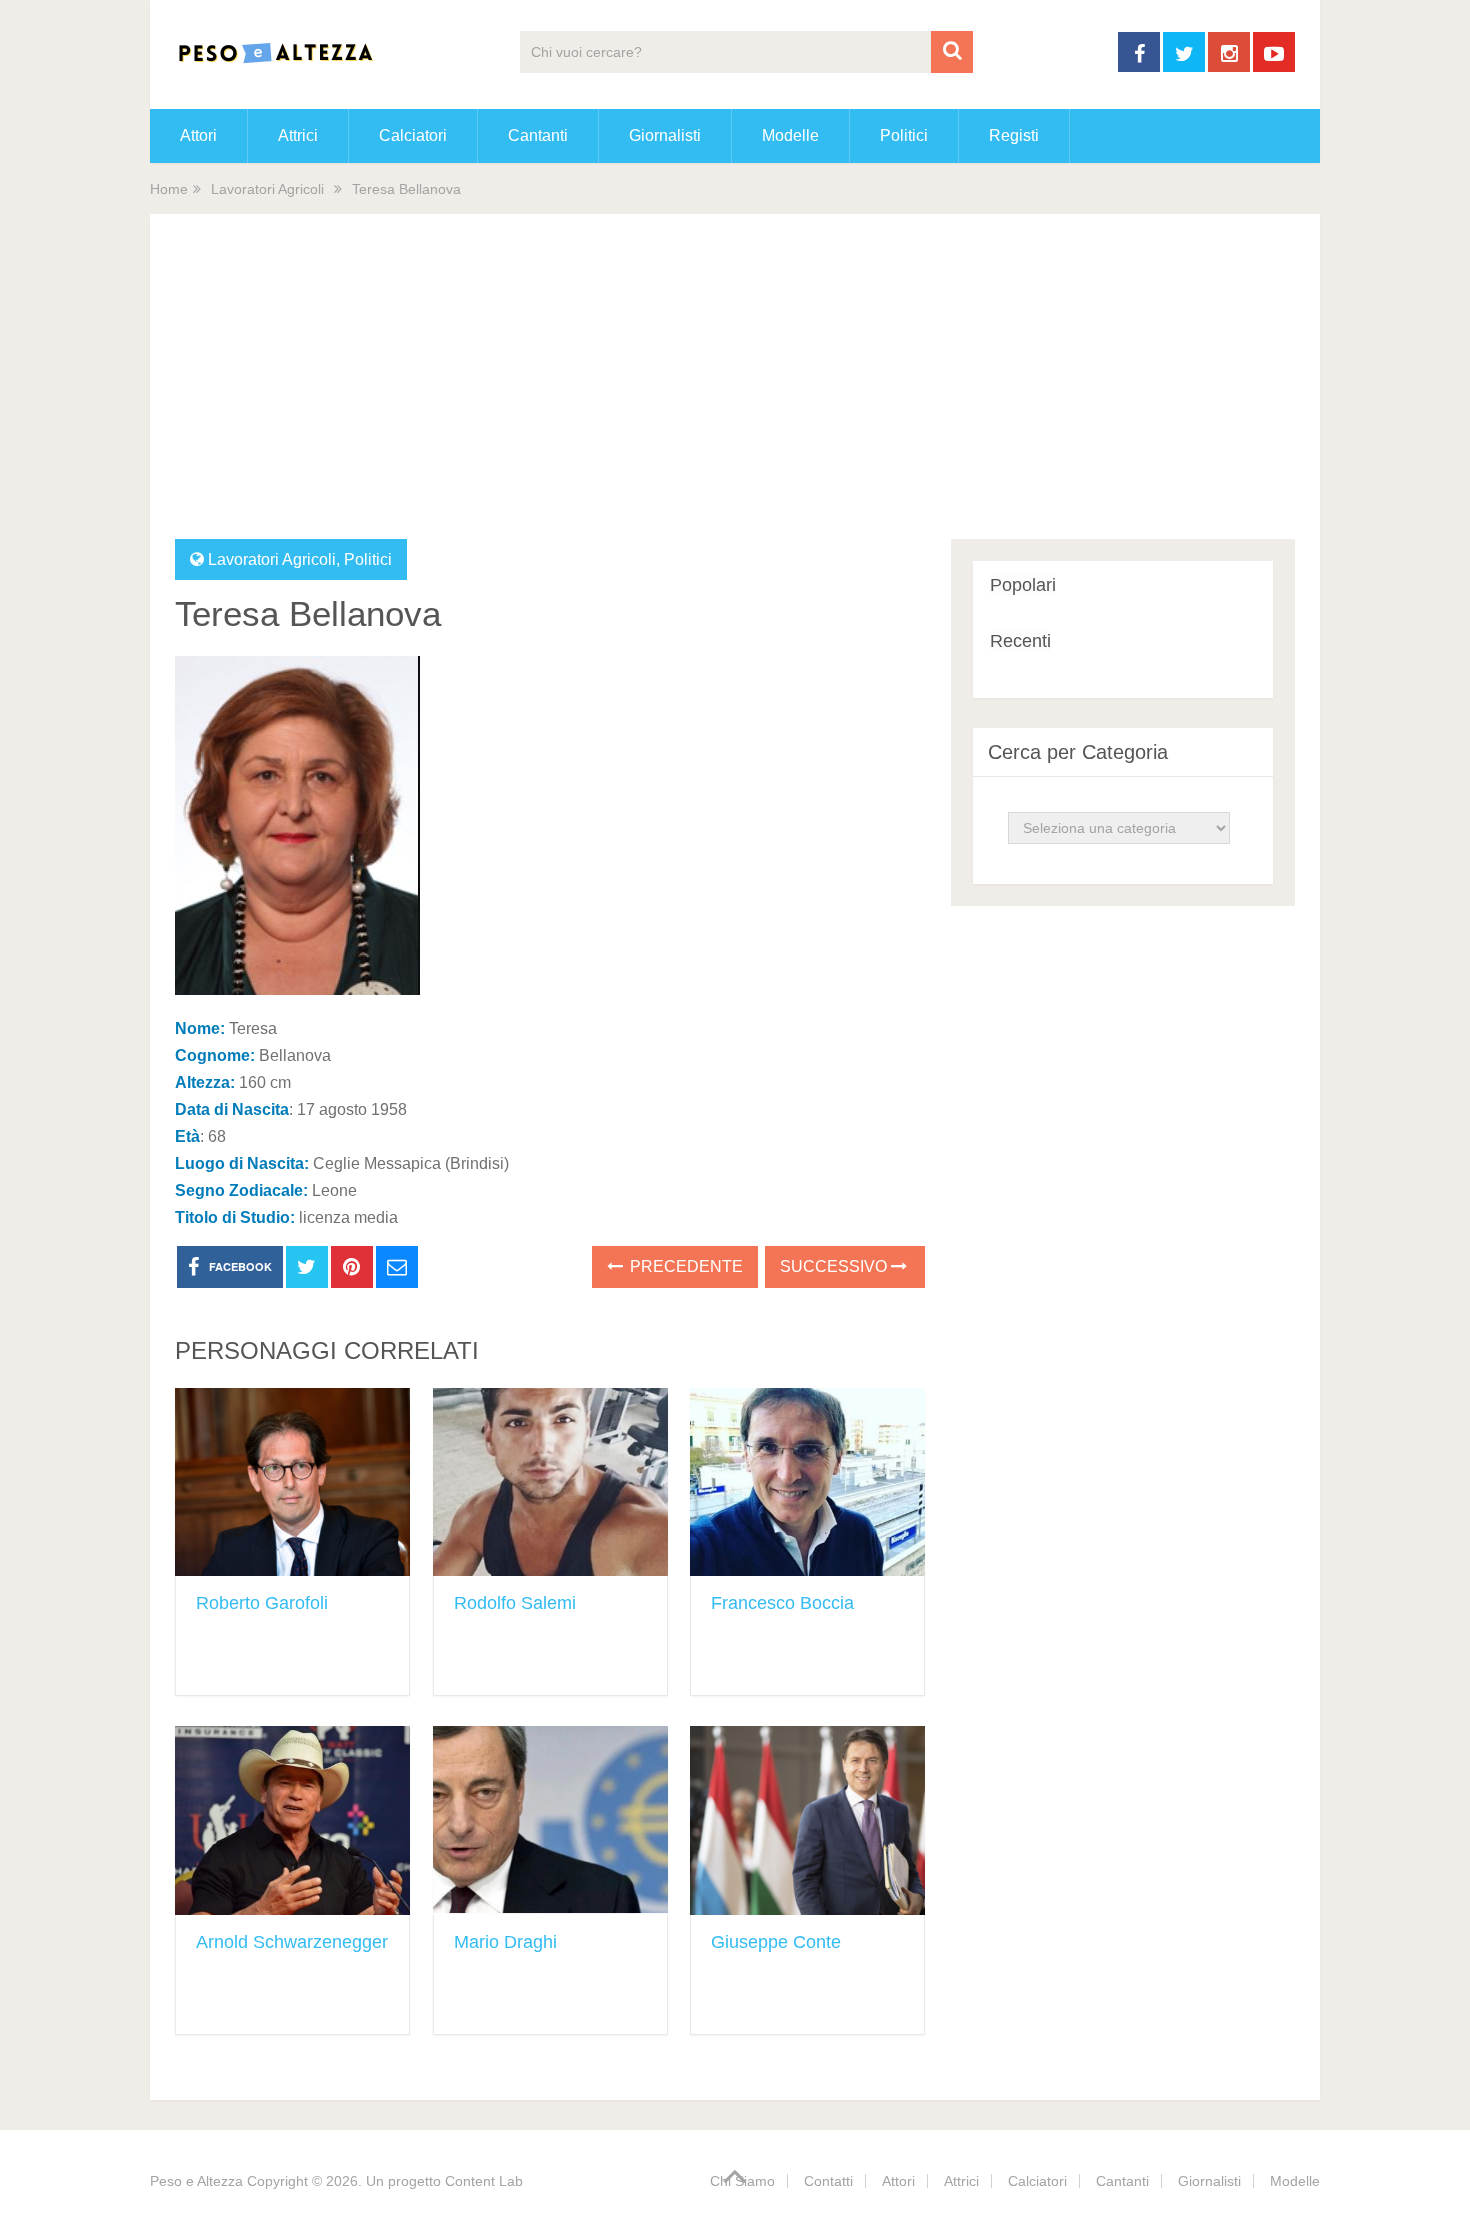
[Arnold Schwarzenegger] (292, 1820)
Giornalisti (665, 135)
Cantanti (538, 135)
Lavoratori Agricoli (267, 189)
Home (169, 189)
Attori (198, 135)
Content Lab (484, 2181)
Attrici (298, 135)
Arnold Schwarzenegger (292, 1942)
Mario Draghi (505, 1942)
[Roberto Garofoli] (292, 1482)
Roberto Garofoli (262, 1603)
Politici (904, 135)
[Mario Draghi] (550, 1820)
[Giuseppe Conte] (807, 1820)
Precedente (684, 1266)
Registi (1014, 135)
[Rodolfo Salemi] (550, 1482)
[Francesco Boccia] (807, 1482)
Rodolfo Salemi (515, 1603)
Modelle (790, 135)
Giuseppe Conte (776, 1942)
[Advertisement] (735, 389)
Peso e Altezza (196, 2181)
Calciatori (413, 135)
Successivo (835, 1266)
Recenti (1020, 641)
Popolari (1023, 585)
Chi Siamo (742, 2181)
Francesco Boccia (782, 1603)
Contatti (828, 2181)
